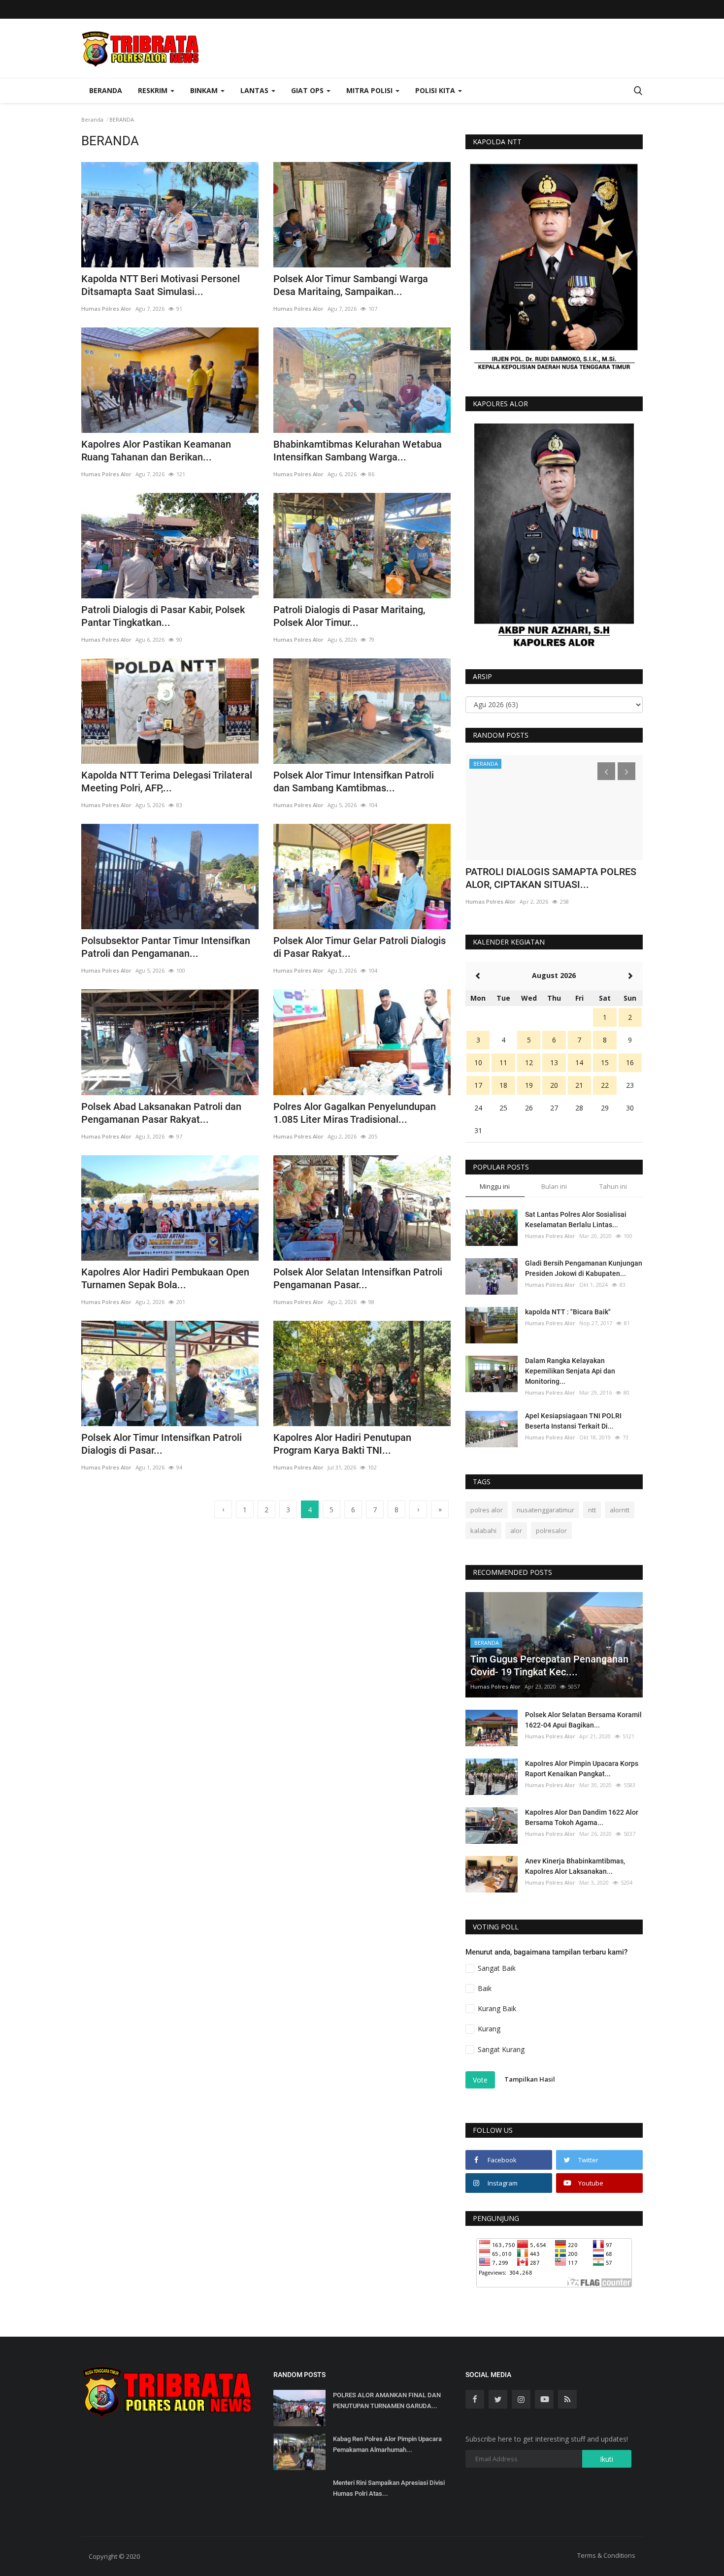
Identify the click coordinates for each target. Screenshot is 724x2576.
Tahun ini (613, 1186)
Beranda (106, 90)
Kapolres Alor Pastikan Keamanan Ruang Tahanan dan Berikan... (156, 451)
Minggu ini (495, 1186)
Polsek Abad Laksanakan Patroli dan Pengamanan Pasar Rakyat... (161, 1113)
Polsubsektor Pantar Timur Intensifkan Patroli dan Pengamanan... (166, 947)
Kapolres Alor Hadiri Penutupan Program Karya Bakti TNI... (342, 1444)
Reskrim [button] (154, 90)
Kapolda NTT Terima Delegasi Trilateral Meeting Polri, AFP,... (167, 782)
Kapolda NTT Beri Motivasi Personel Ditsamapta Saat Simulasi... (161, 285)
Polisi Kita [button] (436, 90)
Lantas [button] (255, 90)
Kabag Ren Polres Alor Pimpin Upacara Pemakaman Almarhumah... (387, 2444)
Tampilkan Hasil (530, 2079)
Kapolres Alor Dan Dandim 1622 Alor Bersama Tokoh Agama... (582, 1817)
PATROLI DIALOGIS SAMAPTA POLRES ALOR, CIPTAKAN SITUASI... (551, 878)
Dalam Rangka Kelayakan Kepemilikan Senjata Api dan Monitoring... (570, 1371)
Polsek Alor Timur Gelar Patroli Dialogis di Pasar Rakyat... (360, 947)
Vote (480, 2080)
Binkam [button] (205, 90)
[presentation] (606, 771)
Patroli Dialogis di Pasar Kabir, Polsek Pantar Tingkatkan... (163, 616)
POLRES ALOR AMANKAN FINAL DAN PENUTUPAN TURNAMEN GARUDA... (387, 2400)
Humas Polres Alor (106, 309)
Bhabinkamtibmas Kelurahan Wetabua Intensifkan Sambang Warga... (358, 451)
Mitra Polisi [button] (370, 90)
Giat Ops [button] (308, 90)
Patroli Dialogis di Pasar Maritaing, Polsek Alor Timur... (349, 616)
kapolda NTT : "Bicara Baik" (568, 1312)
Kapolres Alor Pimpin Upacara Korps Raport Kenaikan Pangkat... (582, 1769)
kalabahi (483, 1531)
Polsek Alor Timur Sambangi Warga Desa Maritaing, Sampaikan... (351, 285)
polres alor (487, 1510)
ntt (592, 1510)
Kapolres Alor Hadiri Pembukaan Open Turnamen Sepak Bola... (165, 1278)
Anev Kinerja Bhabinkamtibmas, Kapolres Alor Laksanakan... (575, 1866)
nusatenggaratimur (545, 1510)
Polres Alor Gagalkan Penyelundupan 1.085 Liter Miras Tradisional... (355, 1113)
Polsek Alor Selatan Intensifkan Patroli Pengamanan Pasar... (358, 1278)
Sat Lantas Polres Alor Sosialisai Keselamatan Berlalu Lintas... (576, 1220)
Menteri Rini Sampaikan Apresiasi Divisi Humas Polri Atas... (389, 2488)
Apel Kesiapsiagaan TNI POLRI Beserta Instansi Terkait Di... (573, 1421)
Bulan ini (554, 1186)
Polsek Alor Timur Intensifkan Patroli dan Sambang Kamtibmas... (354, 782)
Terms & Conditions (606, 2555)
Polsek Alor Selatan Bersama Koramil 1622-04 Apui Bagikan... (583, 1720)
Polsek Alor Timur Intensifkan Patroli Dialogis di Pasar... (162, 1444)
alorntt (620, 1510)
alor (516, 1531)
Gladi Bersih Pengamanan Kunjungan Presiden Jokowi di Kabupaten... (584, 1268)
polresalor (551, 1531)
